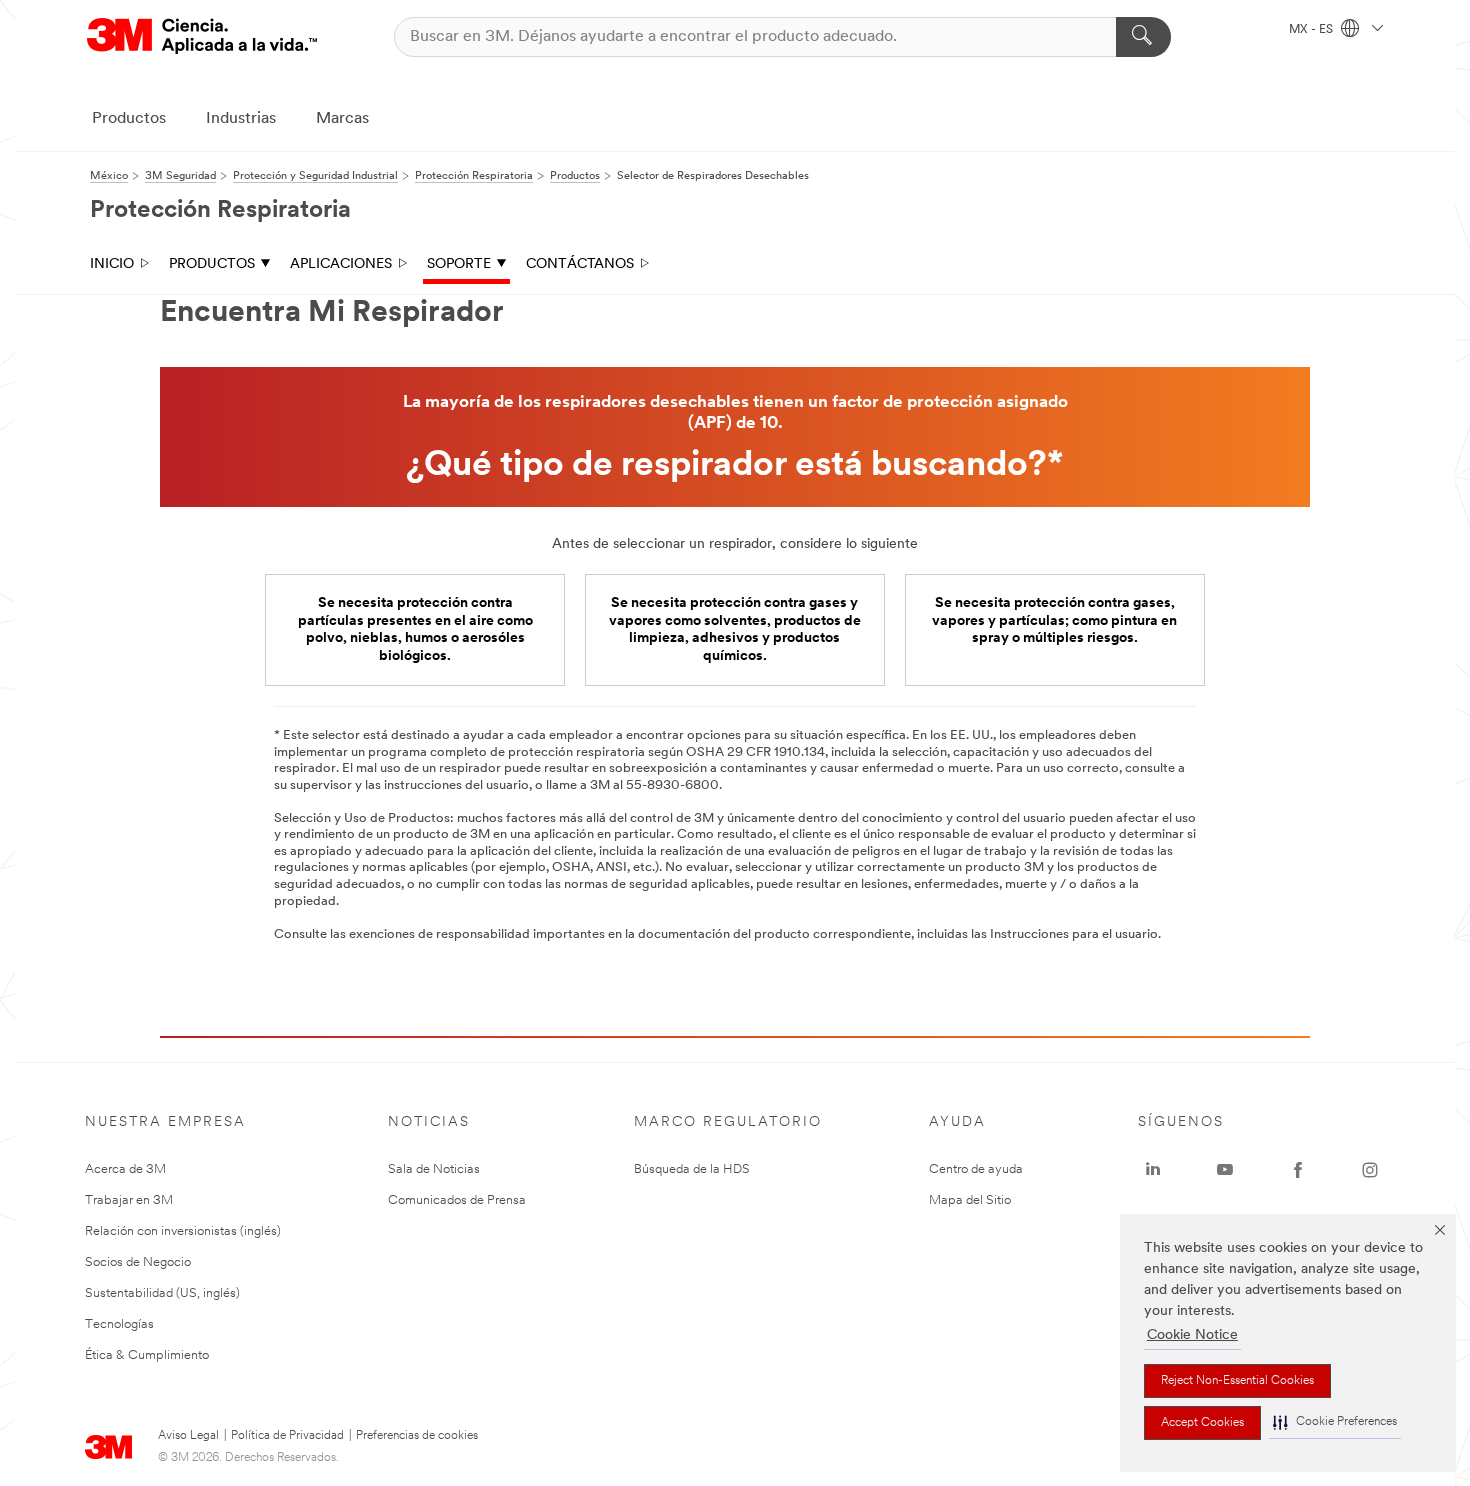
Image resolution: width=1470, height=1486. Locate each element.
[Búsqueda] (1143, 37)
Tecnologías (119, 1324)
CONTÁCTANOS (580, 264)
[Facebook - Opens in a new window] (1298, 1170)
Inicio (112, 264)
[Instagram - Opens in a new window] (1370, 1170)
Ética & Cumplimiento (147, 1355)
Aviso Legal (188, 1436)
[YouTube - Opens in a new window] (1225, 1170)
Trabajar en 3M (129, 1200)
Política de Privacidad (287, 1436)
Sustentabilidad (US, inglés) (162, 1293)
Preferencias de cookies (417, 1436)
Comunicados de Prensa (457, 1200)
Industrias (241, 119)
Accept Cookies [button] (1202, 1423)
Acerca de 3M (125, 1169)
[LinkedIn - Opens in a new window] (1153, 1170)
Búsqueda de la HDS (692, 1169)
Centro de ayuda (976, 1169)
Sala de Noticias (434, 1169)
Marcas (342, 119)
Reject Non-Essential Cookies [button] (1237, 1381)
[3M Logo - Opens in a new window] (202, 36)
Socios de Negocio (138, 1262)
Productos (129, 119)
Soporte (459, 264)
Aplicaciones (341, 264)
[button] (1335, 1422)
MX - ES (1312, 30)
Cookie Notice (1192, 1335)
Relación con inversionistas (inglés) (183, 1231)
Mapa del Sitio (970, 1200)
